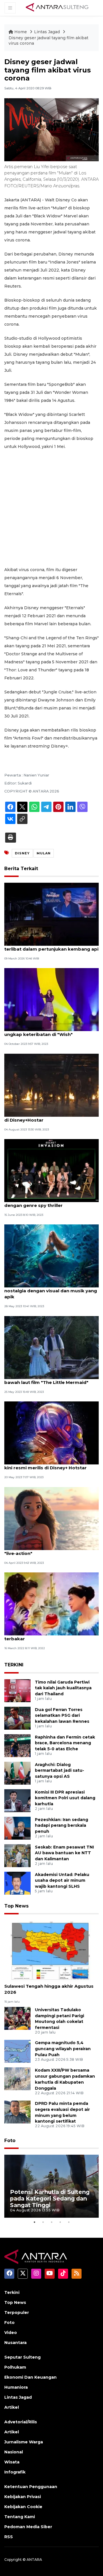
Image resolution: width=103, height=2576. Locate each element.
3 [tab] (51, 2222)
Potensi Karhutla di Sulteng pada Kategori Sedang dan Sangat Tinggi (50, 2199)
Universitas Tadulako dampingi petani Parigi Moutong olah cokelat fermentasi (60, 2019)
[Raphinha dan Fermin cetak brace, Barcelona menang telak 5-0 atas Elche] (17, 1745)
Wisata (12, 2462)
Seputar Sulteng (22, 2357)
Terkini (12, 2292)
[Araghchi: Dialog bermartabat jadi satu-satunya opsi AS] (17, 1773)
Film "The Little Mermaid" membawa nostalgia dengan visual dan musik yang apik (51, 1291)
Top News (16, 1906)
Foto (10, 2141)
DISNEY (22, 853)
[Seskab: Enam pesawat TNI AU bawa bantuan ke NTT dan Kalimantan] (17, 1855)
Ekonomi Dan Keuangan (30, 2377)
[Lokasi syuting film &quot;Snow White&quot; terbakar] (51, 1603)
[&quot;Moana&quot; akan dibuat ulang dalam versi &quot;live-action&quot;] (51, 1518)
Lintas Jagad (47, 32)
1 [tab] (34, 2222)
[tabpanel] (51, 2186)
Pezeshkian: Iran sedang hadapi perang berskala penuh (62, 1826)
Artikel (12, 2407)
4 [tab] (60, 2222)
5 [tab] (69, 2222)
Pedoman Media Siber (28, 2527)
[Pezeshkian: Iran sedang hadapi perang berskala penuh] (17, 1828)
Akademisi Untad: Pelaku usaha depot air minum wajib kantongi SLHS (62, 1881)
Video (11, 2333)
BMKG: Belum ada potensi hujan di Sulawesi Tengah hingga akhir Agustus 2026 (49, 1986)
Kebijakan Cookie (23, 2507)
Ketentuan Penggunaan (31, 2487)
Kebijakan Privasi (23, 2497)
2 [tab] (43, 2222)
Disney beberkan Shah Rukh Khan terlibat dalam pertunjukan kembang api (51, 946)
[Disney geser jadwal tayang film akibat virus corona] (51, 1951)
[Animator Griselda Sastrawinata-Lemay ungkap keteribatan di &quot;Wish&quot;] (51, 999)
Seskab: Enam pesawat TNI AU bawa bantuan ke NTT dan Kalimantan (64, 1853)
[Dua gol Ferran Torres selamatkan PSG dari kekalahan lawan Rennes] (17, 1718)
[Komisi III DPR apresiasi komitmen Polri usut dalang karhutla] (17, 1800)
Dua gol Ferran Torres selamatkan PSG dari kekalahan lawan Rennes (62, 1716)
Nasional (14, 2452)
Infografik (15, 2472)
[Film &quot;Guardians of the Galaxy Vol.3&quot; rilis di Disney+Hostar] (51, 1085)
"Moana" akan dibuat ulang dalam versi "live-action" (50, 1550)
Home (21, 32)
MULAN (44, 853)
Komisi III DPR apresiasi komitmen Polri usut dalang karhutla (65, 1798)
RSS (9, 2537)
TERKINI (14, 1665)
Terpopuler (17, 2312)
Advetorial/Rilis (21, 2422)
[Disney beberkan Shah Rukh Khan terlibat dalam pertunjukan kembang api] (51, 914)
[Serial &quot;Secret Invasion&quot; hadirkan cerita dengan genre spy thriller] (51, 1170)
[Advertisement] (51, 508)
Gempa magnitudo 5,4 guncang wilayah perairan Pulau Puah (63, 2049)
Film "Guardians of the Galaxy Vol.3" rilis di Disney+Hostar (50, 1117)
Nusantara (15, 2343)
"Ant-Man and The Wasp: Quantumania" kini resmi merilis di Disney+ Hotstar (50, 1465)
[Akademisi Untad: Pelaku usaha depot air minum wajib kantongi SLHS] (17, 1883)
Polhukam (15, 2367)
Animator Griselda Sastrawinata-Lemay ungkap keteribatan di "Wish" (50, 1031)
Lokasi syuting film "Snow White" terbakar (42, 1636)
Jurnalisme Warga (24, 2442)
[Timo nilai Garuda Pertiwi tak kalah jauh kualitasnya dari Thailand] (17, 1690)
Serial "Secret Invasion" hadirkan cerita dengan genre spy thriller (49, 1202)
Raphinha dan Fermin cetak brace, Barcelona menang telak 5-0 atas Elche (65, 1743)
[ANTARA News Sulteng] (57, 8)
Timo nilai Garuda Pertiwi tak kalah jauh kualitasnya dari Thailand (63, 1688)
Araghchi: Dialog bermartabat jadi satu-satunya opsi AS (60, 1771)
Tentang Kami (20, 2517)
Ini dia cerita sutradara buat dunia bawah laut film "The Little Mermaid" (46, 1379)
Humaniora (16, 2387)
